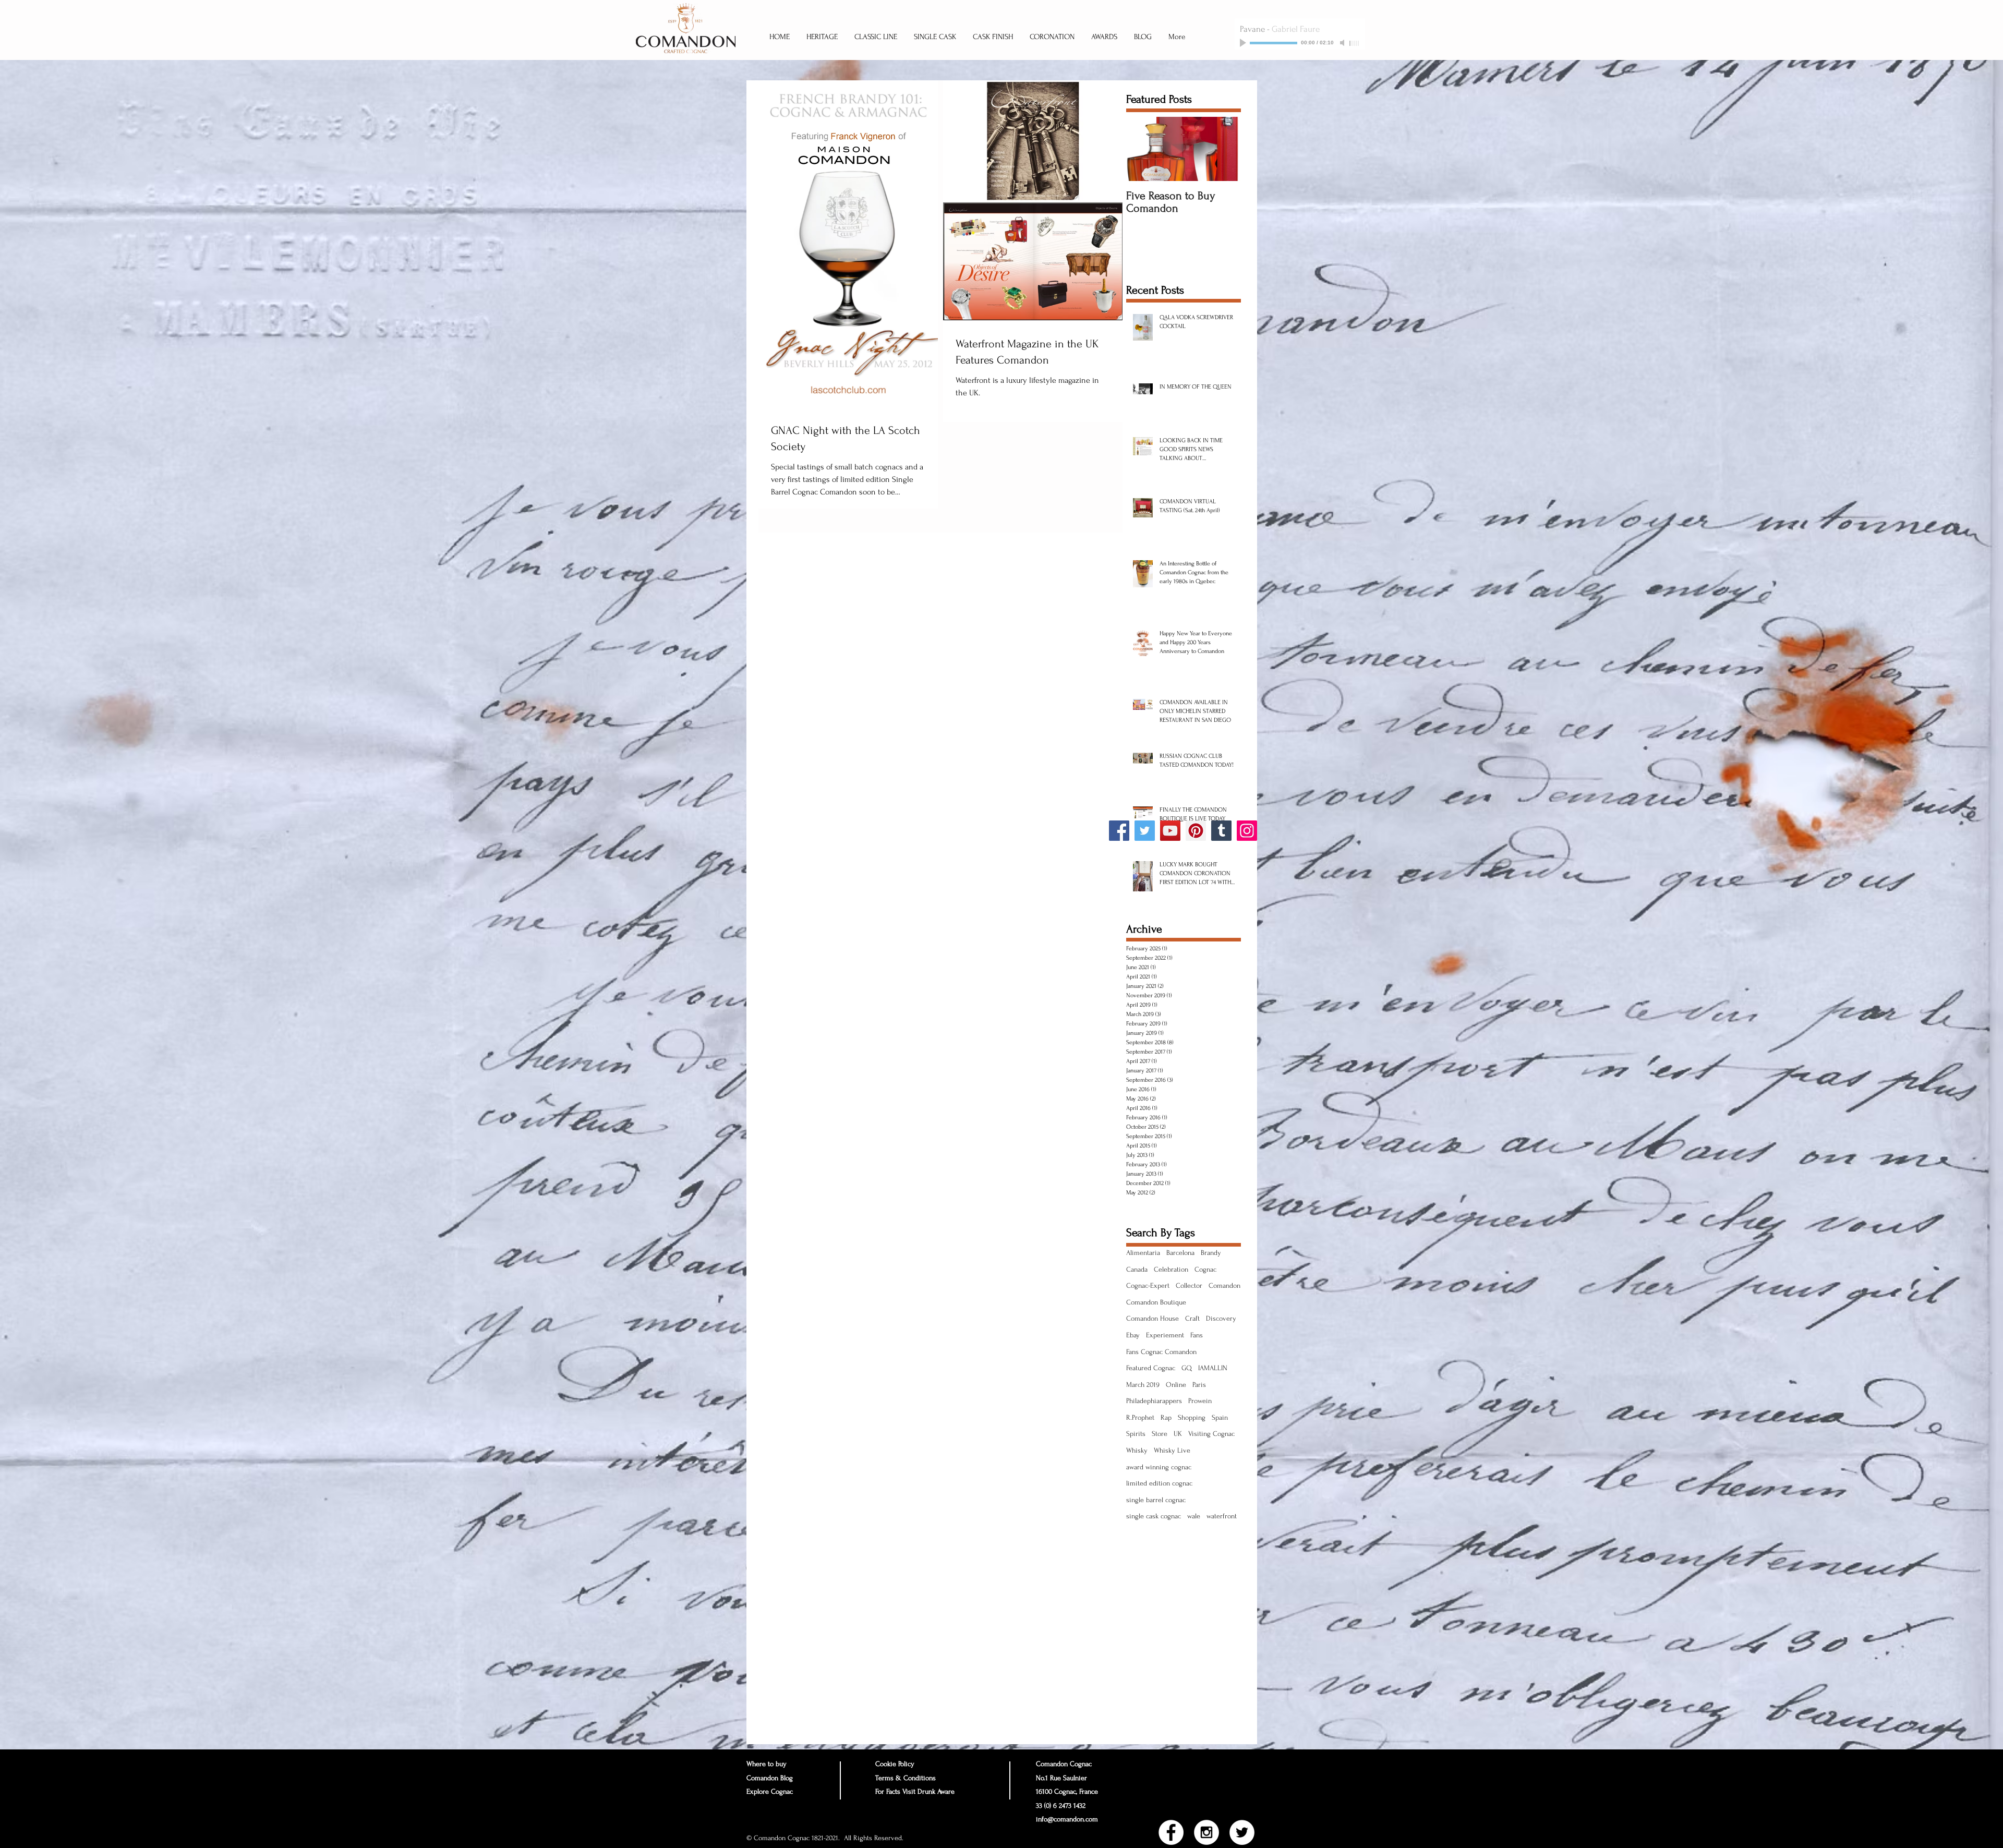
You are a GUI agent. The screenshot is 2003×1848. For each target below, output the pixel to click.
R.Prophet (1140, 1417)
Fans (1197, 1335)
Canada (1137, 1269)
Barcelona (1180, 1253)
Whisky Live (1172, 1450)
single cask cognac (1154, 1516)
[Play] (1244, 43)
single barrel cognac (1156, 1500)
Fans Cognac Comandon (1161, 1352)
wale (1194, 1516)
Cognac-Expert (1148, 1285)
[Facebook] (1119, 831)
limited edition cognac (1159, 1483)
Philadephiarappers (1154, 1401)
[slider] (1355, 43)
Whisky (1137, 1450)
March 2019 (1143, 1385)
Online (1176, 1385)
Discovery (1221, 1318)
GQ (1187, 1368)
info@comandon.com (1067, 1819)
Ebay (1133, 1335)
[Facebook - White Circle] (1171, 1832)
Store (1160, 1434)
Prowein (1200, 1401)
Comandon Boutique (1156, 1302)
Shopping (1192, 1417)
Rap (1166, 1417)
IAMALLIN (1213, 1368)
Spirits (1136, 1434)
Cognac (1205, 1269)
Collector (1189, 1285)
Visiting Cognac (1211, 1434)
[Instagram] (1247, 831)
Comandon (1224, 1285)
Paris (1199, 1385)
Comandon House (1153, 1318)
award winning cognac (1159, 1467)
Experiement (1165, 1335)
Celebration (1171, 1269)
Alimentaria (1143, 1253)
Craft (1192, 1318)
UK (1178, 1434)
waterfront (1222, 1516)
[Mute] (1343, 43)
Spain (1220, 1417)
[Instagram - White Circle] (1206, 1832)
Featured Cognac (1151, 1368)
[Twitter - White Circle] (1242, 1832)
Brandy (1211, 1253)
